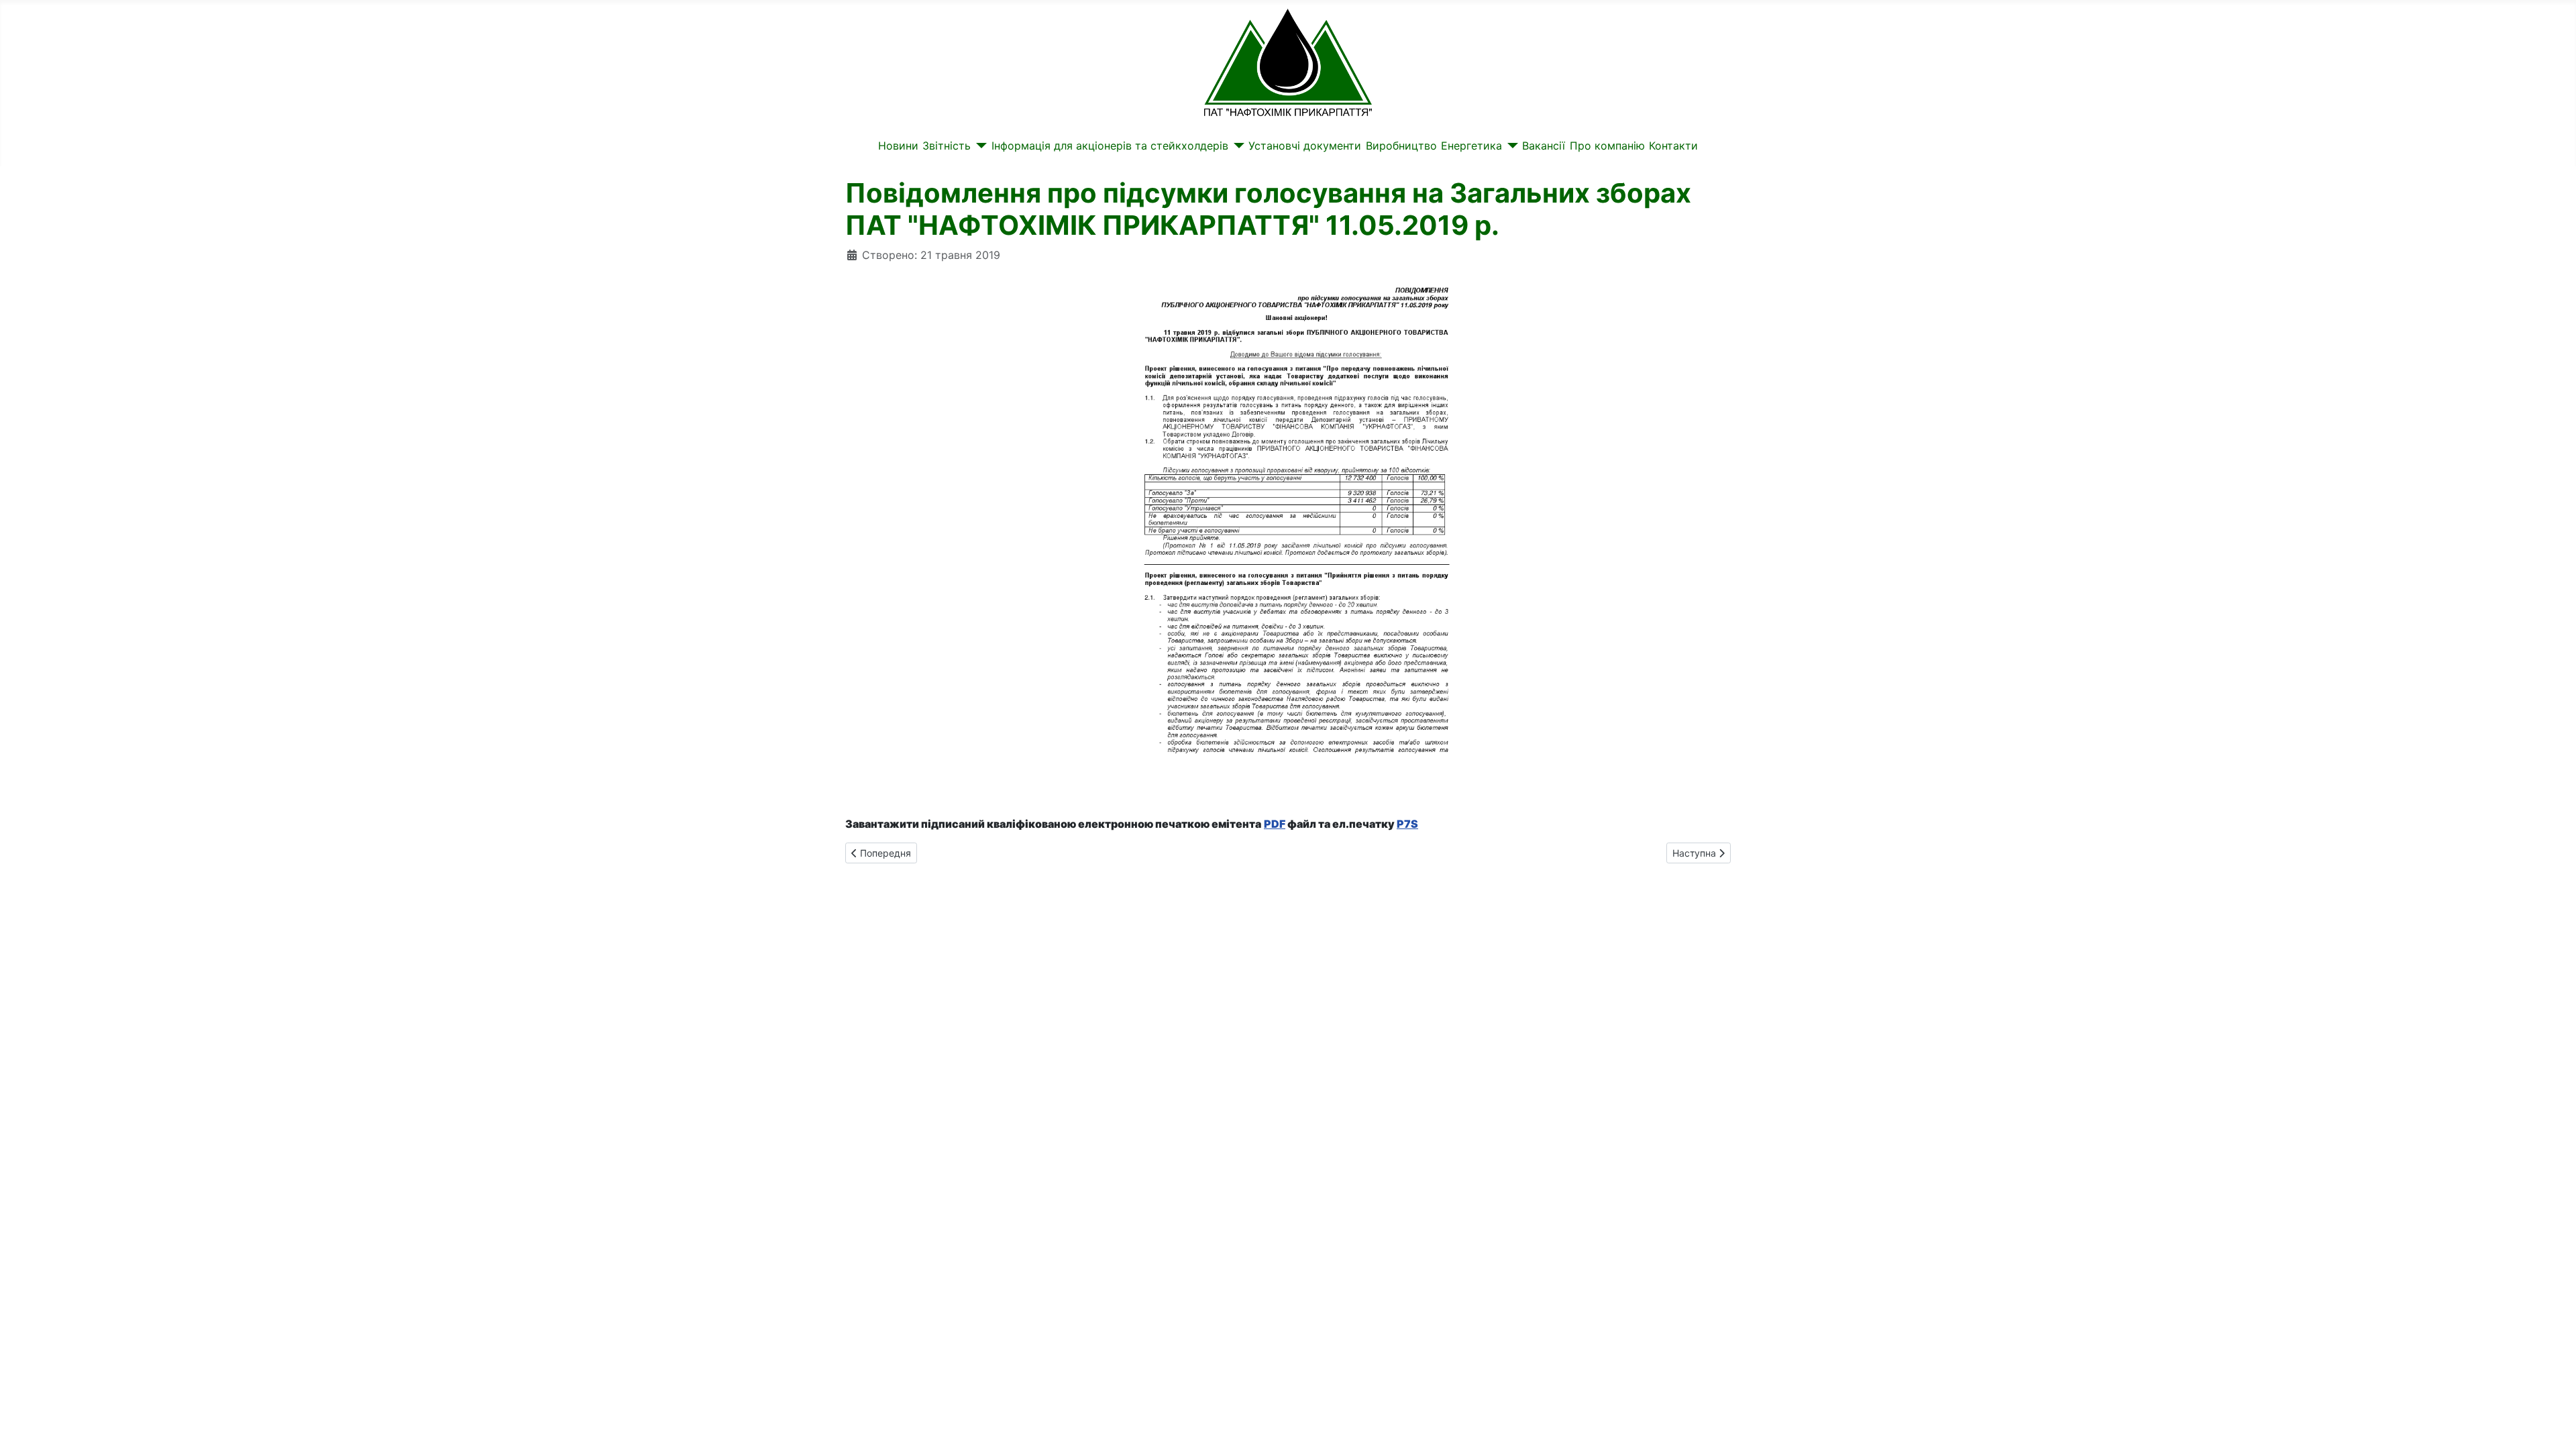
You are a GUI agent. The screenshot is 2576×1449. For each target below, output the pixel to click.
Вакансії (1544, 146)
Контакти (1673, 146)
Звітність (947, 146)
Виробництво (1401, 146)
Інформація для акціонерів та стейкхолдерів (1110, 146)
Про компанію (1607, 146)
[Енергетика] (1510, 146)
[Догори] (2553, 1424)
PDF (1275, 824)
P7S (1407, 824)
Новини (898, 146)
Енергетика (1471, 146)
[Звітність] (979, 146)
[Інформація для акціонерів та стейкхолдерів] (1236, 146)
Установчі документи (1305, 146)
